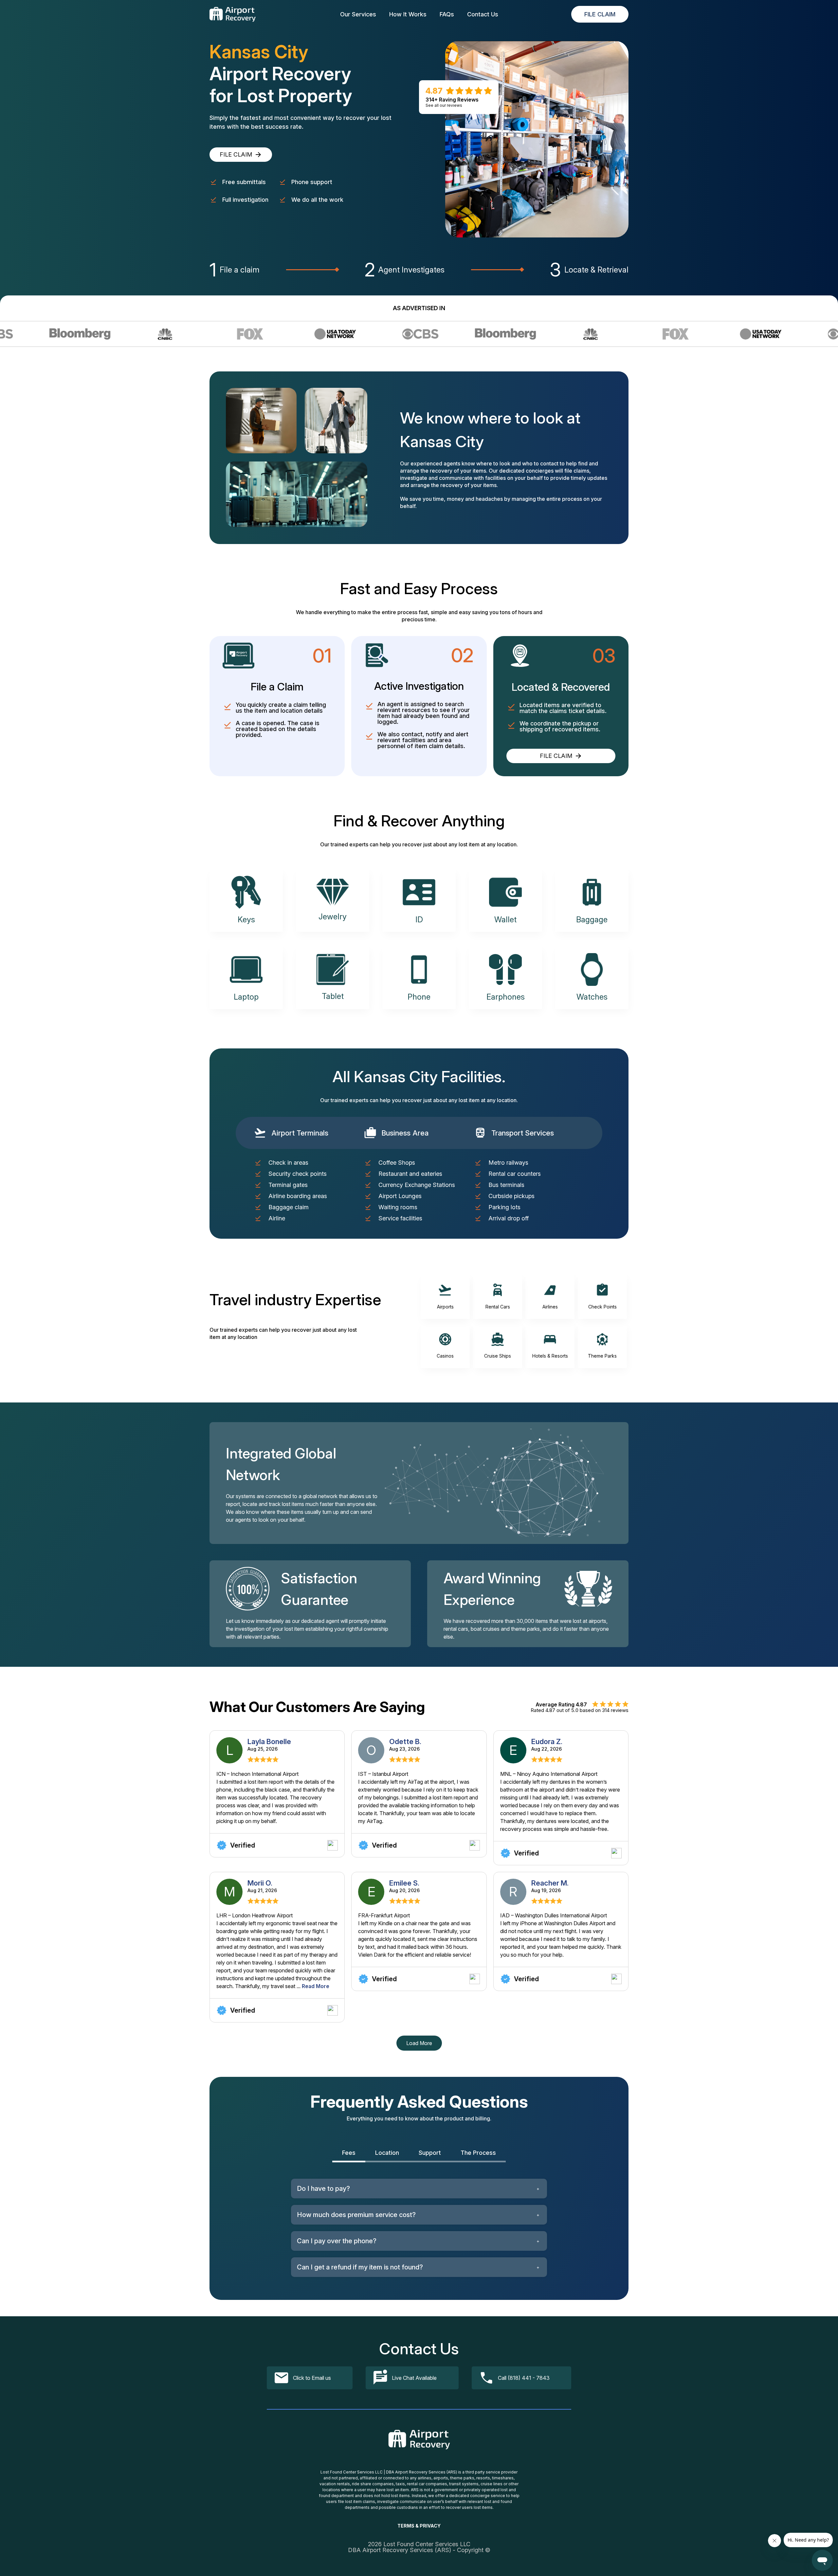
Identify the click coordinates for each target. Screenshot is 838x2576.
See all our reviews (444, 105)
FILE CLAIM (600, 14)
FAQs (447, 14)
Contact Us (483, 14)
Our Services (358, 14)
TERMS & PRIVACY (419, 2526)
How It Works (408, 14)
